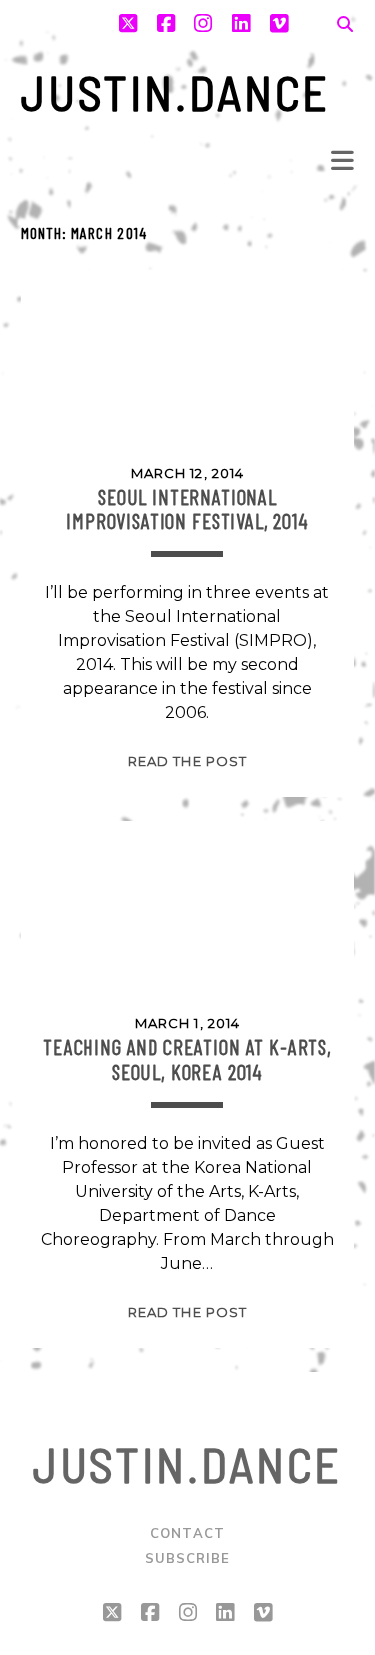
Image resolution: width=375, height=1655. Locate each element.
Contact (187, 1533)
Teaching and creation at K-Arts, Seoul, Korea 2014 (187, 1058)
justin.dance (176, 92)
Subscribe (187, 1558)
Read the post (187, 761)
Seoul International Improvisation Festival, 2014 (187, 508)
